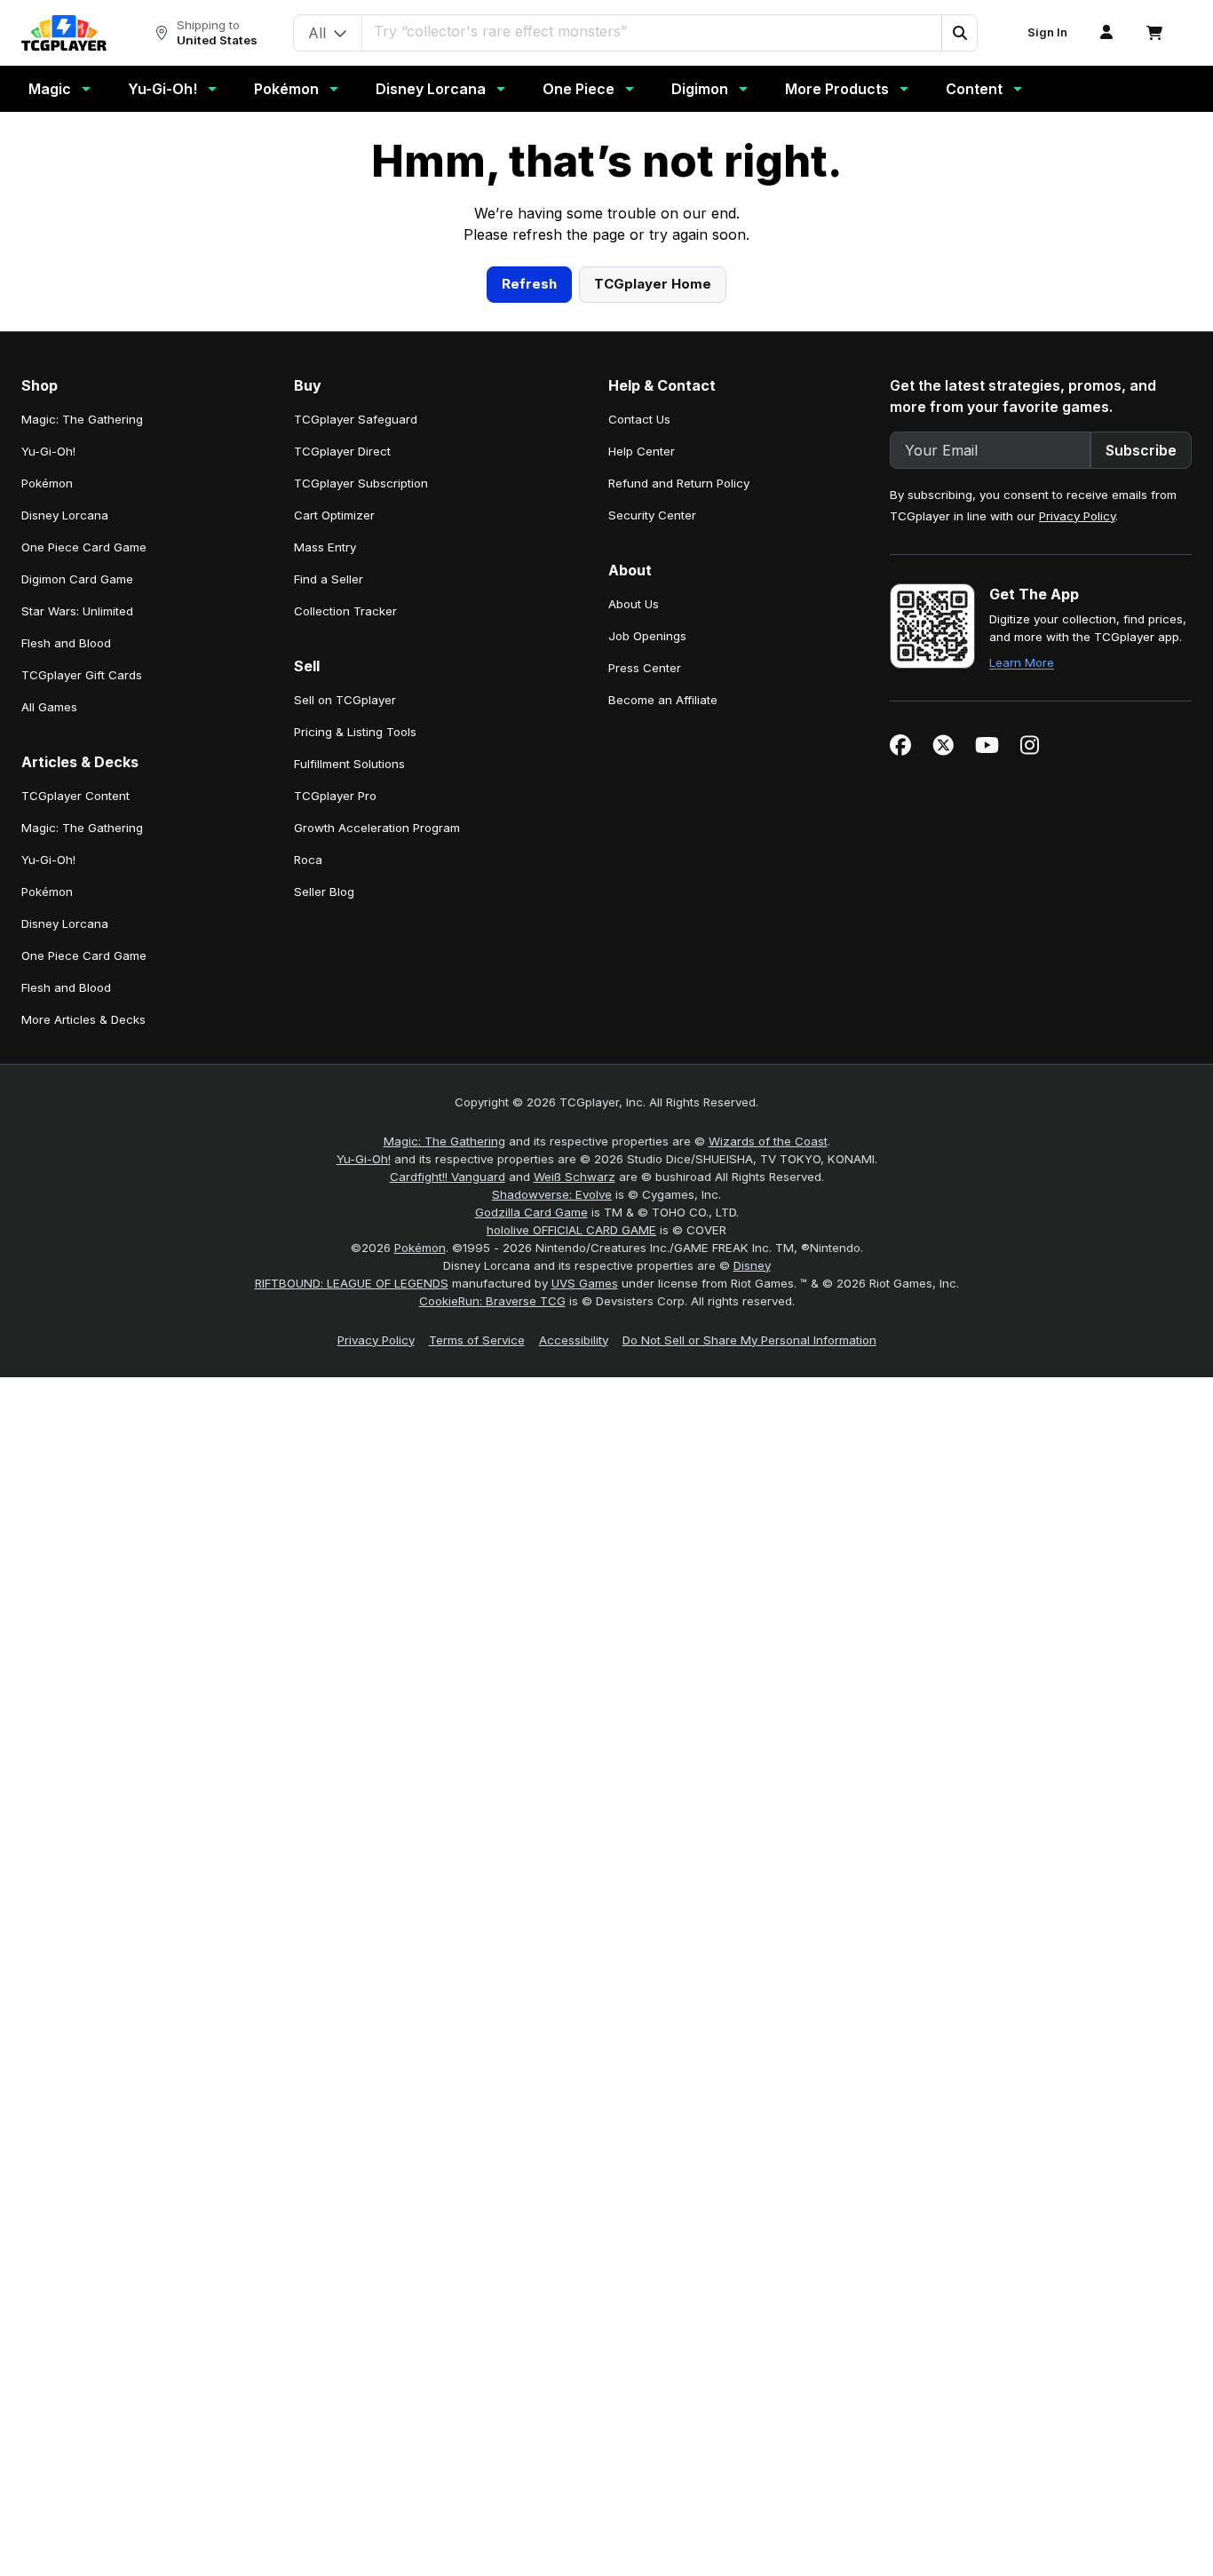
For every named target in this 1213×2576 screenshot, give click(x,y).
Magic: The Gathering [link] (82, 765)
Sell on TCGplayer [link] (345, 1045)
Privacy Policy (1077, 861)
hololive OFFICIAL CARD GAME (571, 1575)
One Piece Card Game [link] (84, 892)
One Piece (579, 89)
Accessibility (574, 1685)
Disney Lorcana (431, 89)
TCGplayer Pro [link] (335, 1141)
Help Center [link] (642, 797)
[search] (652, 31)
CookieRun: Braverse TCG (492, 1646)
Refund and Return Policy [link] (679, 828)
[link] (64, 33)
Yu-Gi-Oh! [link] (48, 797)
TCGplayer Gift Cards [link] (82, 1020)
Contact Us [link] (639, 765)
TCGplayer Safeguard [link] (356, 765)
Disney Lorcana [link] (65, 860)
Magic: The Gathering (444, 1486)
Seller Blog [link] (324, 1237)
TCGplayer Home (653, 629)
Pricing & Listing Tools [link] (355, 1077)
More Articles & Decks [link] (83, 1365)
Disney (752, 1611)
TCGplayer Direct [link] (342, 797)
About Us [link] (634, 949)
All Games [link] (49, 1052)
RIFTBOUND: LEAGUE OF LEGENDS (352, 1629)
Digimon (700, 89)
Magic (50, 89)
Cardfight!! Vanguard (448, 1522)
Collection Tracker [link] (345, 956)
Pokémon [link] (47, 828)
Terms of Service (477, 1685)
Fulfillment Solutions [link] (349, 1109)
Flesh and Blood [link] (66, 988)
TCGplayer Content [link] (75, 1141)
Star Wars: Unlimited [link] (77, 956)
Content (974, 89)
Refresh (529, 629)
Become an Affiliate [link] (663, 1045)
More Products (837, 89)
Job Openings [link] (647, 981)
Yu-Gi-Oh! (163, 89)
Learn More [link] (1022, 1008)
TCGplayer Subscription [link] (361, 828)
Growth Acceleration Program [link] (377, 1173)
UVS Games (585, 1629)
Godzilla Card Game (531, 1557)
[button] (959, 33)
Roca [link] (308, 1205)
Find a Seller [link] (329, 924)
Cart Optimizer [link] (334, 860)
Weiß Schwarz (575, 1522)
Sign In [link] (1047, 32)
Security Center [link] (652, 860)
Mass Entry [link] (325, 892)
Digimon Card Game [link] (77, 924)
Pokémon (286, 89)
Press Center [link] (645, 1013)
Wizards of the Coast (768, 1486)
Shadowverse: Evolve (552, 1540)
